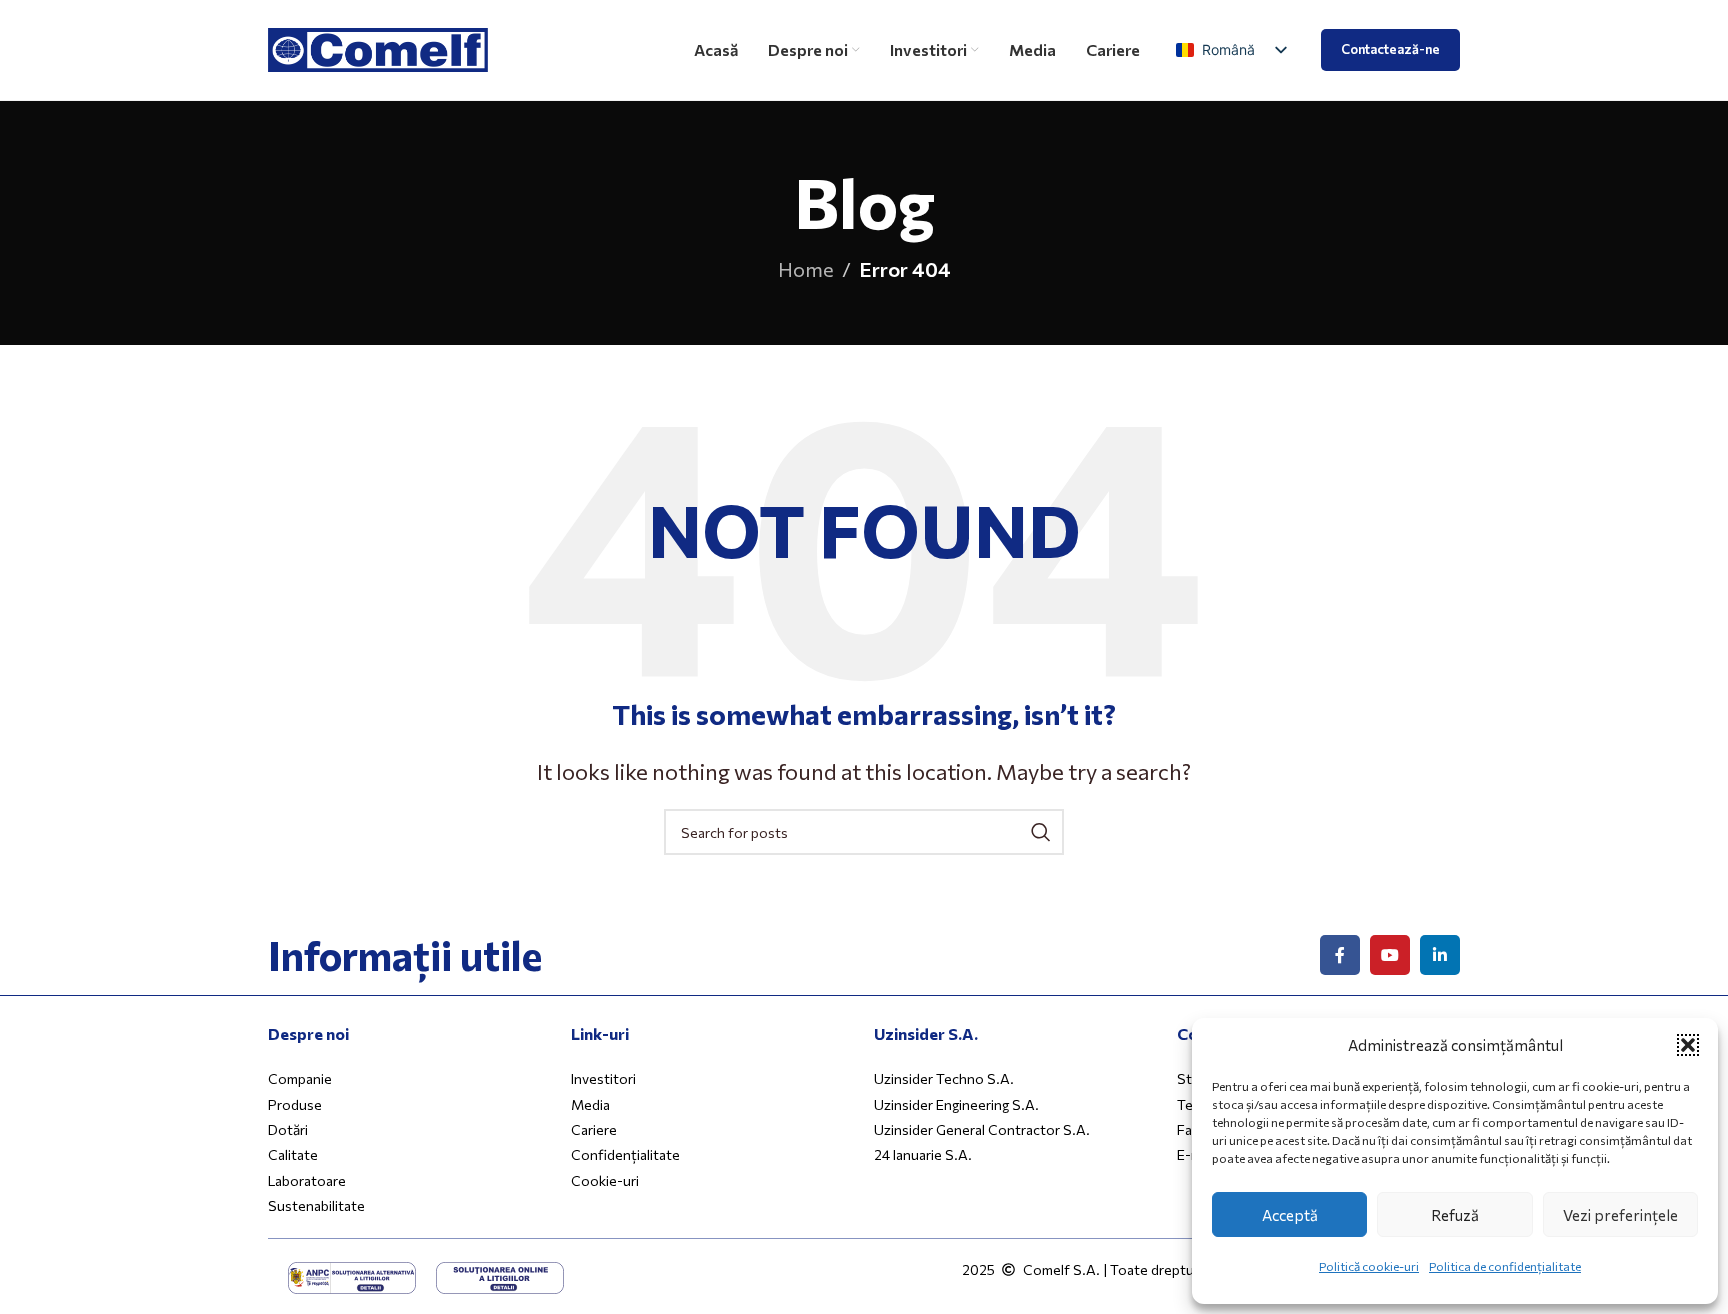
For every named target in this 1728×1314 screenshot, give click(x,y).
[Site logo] (378, 47)
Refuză (1455, 1215)
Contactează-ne (1390, 49)
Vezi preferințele (1620, 1215)
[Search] (1041, 832)
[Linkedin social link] (1440, 955)
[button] (1688, 1045)
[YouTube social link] (1390, 955)
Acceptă (1290, 1215)
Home (806, 269)
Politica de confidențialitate (1505, 1266)
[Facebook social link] (1340, 955)
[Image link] (352, 1275)
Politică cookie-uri (1369, 1266)
